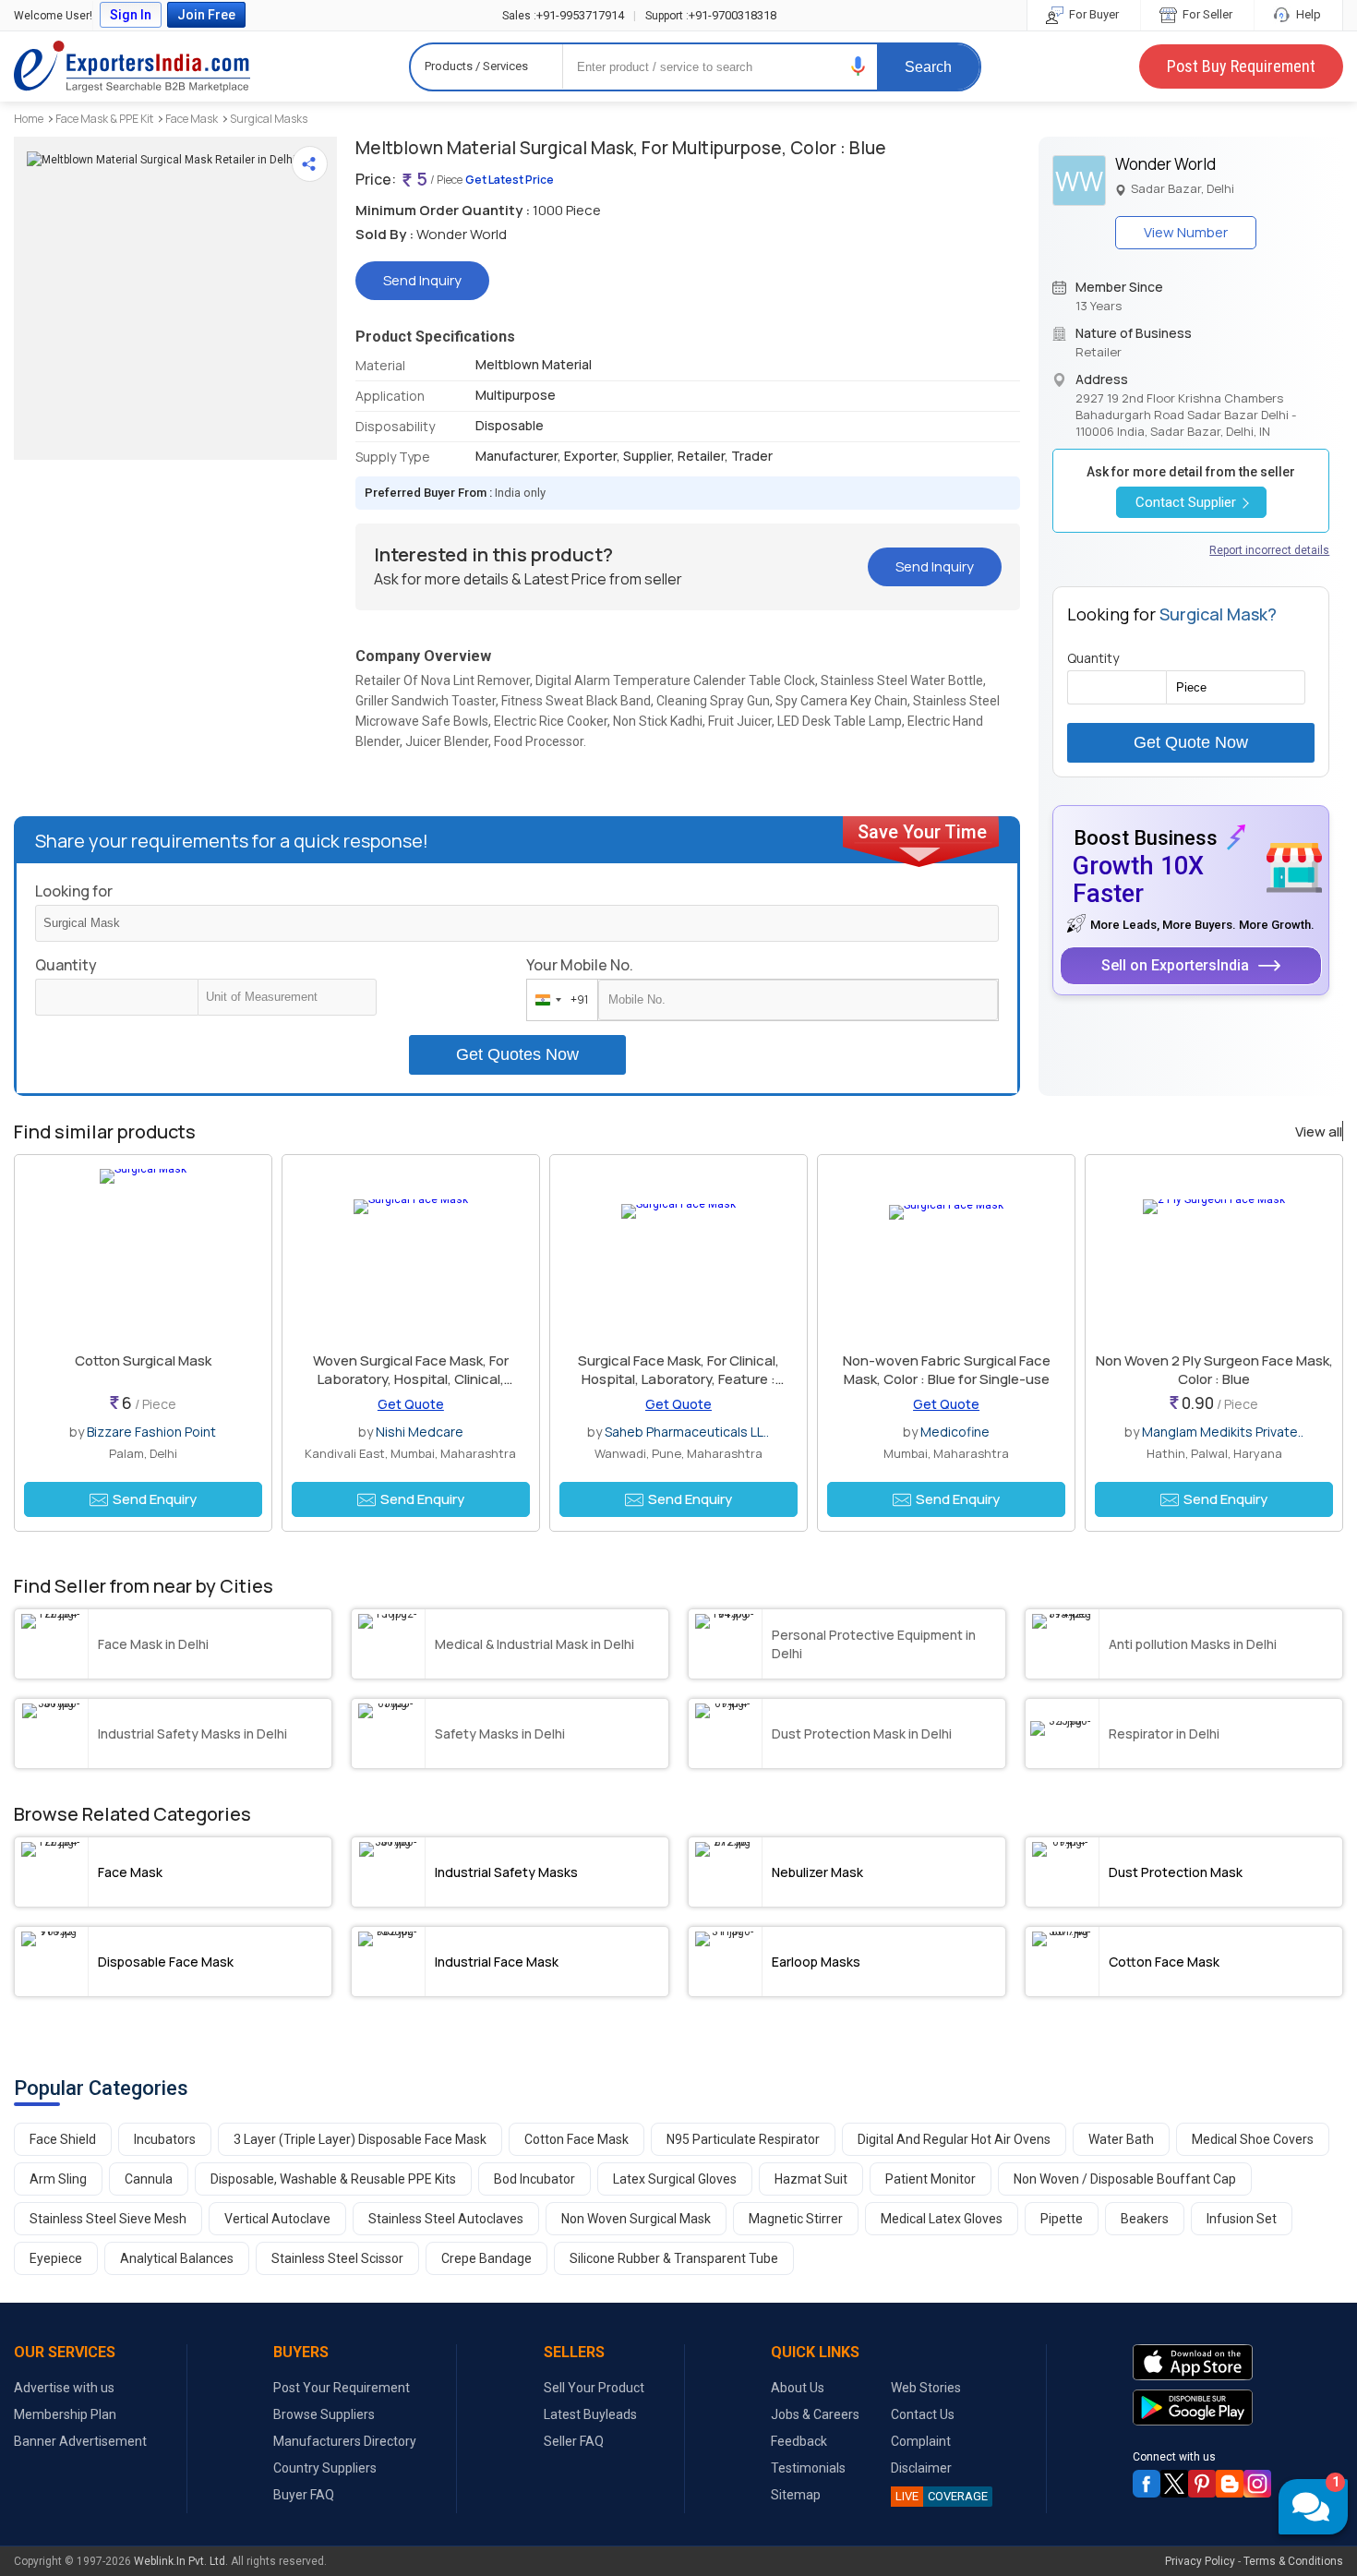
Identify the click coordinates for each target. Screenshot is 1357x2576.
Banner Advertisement (80, 2441)
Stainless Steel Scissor (337, 2258)
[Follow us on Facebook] (1147, 2484)
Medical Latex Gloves (942, 2219)
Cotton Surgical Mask (143, 1360)
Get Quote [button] (411, 1404)
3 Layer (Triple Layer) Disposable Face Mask (360, 2139)
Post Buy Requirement (1241, 66)
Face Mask (192, 119)
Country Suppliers (325, 2468)
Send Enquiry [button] (155, 1499)
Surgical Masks (269, 119)
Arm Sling (58, 2179)
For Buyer (1093, 14)
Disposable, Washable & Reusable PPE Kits (333, 2179)
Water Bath (1121, 2139)
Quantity (66, 965)
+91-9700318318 (711, 15)
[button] (859, 66)
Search (928, 67)
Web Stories (926, 2388)
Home (29, 119)
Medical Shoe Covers (1253, 2139)
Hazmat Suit (811, 2179)
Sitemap (796, 2495)
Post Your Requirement (342, 2388)
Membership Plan (65, 2414)
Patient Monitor (931, 2179)
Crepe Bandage (486, 2258)
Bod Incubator (534, 2179)
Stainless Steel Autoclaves (446, 2219)
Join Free (206, 15)
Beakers (1145, 2219)
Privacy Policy (1200, 2561)
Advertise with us (64, 2388)
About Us (798, 2388)
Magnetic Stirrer (796, 2219)
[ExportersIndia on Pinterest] (1202, 2484)
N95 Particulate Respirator (743, 2139)
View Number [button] (1186, 232)
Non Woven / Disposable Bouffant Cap (1125, 2179)
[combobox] (558, 1000)
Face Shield (63, 2139)
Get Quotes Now (517, 1054)
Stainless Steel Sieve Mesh (108, 2219)
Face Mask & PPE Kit (104, 119)
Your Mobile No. (580, 965)
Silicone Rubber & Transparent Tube (674, 2258)
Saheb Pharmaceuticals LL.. (687, 1432)
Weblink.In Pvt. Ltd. (181, 2561)
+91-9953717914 (563, 15)
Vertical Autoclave (277, 2219)
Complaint (921, 2441)
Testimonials (808, 2468)
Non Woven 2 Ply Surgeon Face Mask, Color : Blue (1214, 1370)
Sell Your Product (594, 2388)
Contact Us (923, 2414)
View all (1319, 1132)
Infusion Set (1242, 2219)
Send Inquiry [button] (422, 280)
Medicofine (955, 1432)
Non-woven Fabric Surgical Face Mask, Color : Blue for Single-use (947, 1370)
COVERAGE (942, 2496)
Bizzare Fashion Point (151, 1432)
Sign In (131, 15)
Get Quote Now (1191, 742)
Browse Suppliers (324, 2414)
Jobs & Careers (815, 2414)
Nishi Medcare (420, 1432)
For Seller (1206, 14)
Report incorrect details (1269, 550)
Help (1307, 14)
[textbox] (287, 997)
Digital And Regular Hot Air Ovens (954, 2139)
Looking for (74, 891)
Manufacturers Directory (345, 2441)
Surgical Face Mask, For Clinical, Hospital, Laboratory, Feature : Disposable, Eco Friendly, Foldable (678, 1379)
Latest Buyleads (590, 2414)
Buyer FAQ (304, 2495)
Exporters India (132, 66)
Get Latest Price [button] (510, 180)
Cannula (149, 2179)
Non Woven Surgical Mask (636, 2219)
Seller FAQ (574, 2441)
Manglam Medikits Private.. (1223, 1432)
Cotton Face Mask (576, 2139)
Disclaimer (921, 2468)
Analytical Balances (177, 2258)
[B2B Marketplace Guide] (1230, 2484)
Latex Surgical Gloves (675, 2179)
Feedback (799, 2441)
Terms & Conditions (1293, 2561)
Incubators (165, 2139)
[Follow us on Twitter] (1174, 2484)
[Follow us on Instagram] (1257, 2484)
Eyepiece (56, 2258)
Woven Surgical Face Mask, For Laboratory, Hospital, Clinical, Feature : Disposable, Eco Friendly (410, 1379)
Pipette (1062, 2219)
